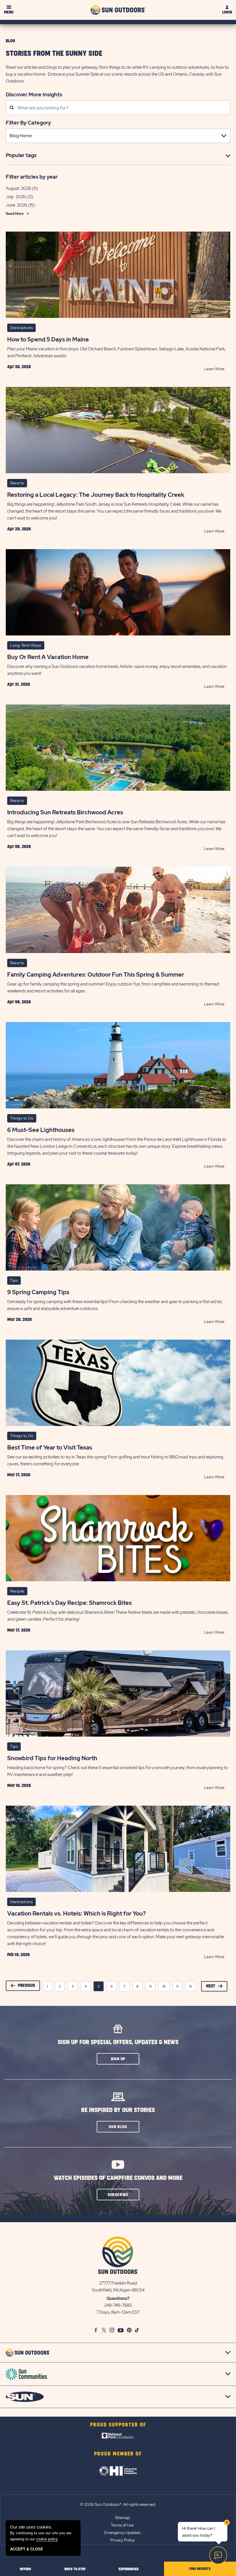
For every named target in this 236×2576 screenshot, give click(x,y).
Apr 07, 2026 (19, 1164)
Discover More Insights (34, 94)
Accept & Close (27, 2549)
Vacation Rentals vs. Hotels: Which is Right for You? (77, 1914)
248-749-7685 (118, 2305)
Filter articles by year (32, 177)
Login (227, 12)
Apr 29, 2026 (19, 529)
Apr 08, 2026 (19, 847)
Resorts (17, 483)
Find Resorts (200, 2569)
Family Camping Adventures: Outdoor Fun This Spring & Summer (96, 975)
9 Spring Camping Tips (38, 1292)
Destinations (21, 328)
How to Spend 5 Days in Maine (48, 339)
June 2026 (16, 205)
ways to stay (75, 2569)
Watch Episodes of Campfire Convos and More (118, 2178)
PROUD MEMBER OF (118, 2454)
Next (211, 1986)
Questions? (118, 2298)
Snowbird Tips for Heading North (52, 1758)
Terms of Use (122, 2525)
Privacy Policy (122, 2540)
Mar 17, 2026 (19, 1475)
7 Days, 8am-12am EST (118, 2312)
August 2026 (18, 188)
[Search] (12, 108)
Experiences (129, 2569)
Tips (14, 1281)
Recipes (17, 1591)
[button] (118, 2059)
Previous (26, 1986)
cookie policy (47, 2539)
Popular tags (21, 155)
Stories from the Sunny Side (54, 54)
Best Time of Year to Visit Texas (50, 1448)
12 (191, 1986)
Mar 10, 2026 (19, 1786)
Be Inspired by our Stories (118, 2110)
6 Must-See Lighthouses (41, 1130)
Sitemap (122, 2518)
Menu (9, 12)
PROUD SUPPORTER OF (118, 2425)
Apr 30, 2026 (19, 367)
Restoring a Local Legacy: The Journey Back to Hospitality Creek (96, 495)
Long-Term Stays (26, 645)
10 (164, 1986)
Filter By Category (28, 123)
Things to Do (22, 1118)
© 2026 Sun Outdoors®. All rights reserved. (118, 2504)
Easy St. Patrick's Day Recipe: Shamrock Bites (70, 1603)
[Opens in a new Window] (118, 2437)
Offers (25, 2569)
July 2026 (16, 197)
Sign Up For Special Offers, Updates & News (118, 2042)
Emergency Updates (122, 2533)
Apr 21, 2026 (19, 684)
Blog (10, 41)
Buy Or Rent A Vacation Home (48, 657)
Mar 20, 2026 (19, 1319)
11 (177, 1986)
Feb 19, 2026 (18, 1955)
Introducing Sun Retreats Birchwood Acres (65, 812)
